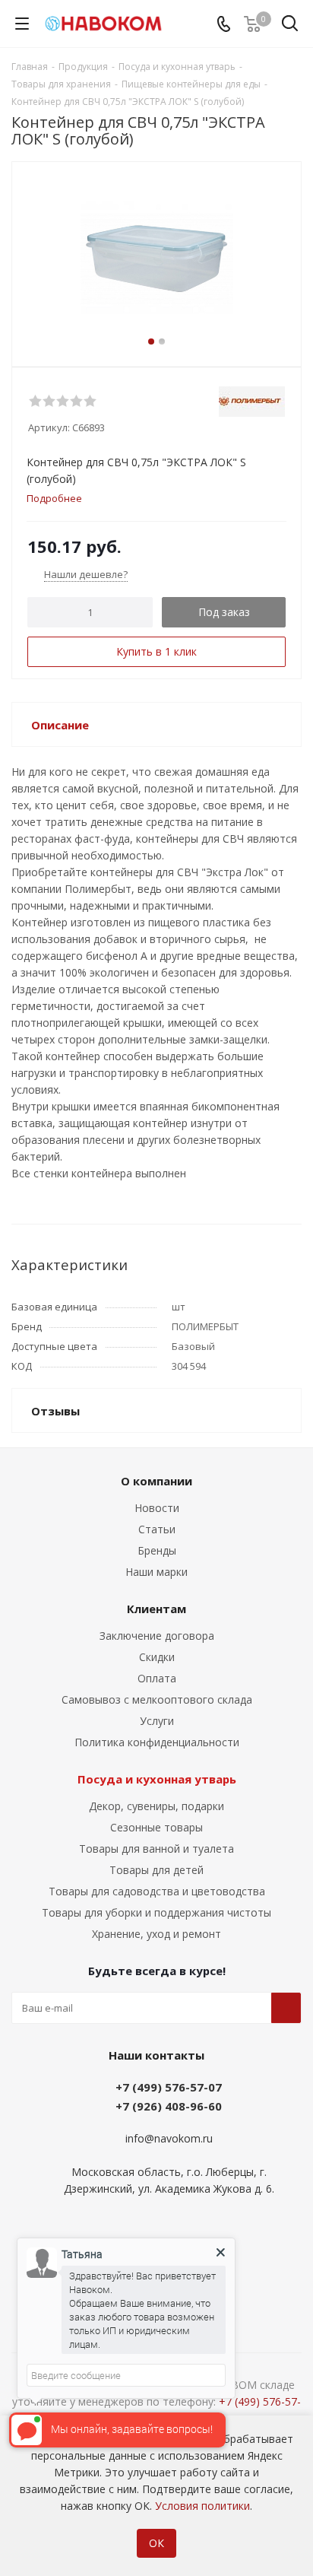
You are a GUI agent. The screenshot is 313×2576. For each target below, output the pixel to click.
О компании (156, 1481)
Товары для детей (156, 1870)
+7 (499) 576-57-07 (169, 2087)
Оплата (157, 1678)
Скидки (157, 1657)
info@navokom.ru (169, 2138)
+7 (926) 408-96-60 (169, 2106)
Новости (157, 1508)
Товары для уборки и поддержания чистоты (156, 1912)
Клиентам (156, 1609)
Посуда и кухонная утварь (157, 1779)
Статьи (157, 1529)
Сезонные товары (156, 1827)
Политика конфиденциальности (157, 1742)
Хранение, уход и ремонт (156, 1934)
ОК (156, 2543)
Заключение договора (157, 1636)
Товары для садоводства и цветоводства (157, 1891)
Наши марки (156, 1572)
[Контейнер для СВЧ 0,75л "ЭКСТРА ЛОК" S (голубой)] (156, 257)
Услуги (157, 1721)
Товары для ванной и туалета (156, 1849)
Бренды (157, 1550)
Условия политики (202, 2506)
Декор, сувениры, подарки (156, 1806)
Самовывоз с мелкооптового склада (157, 1699)
